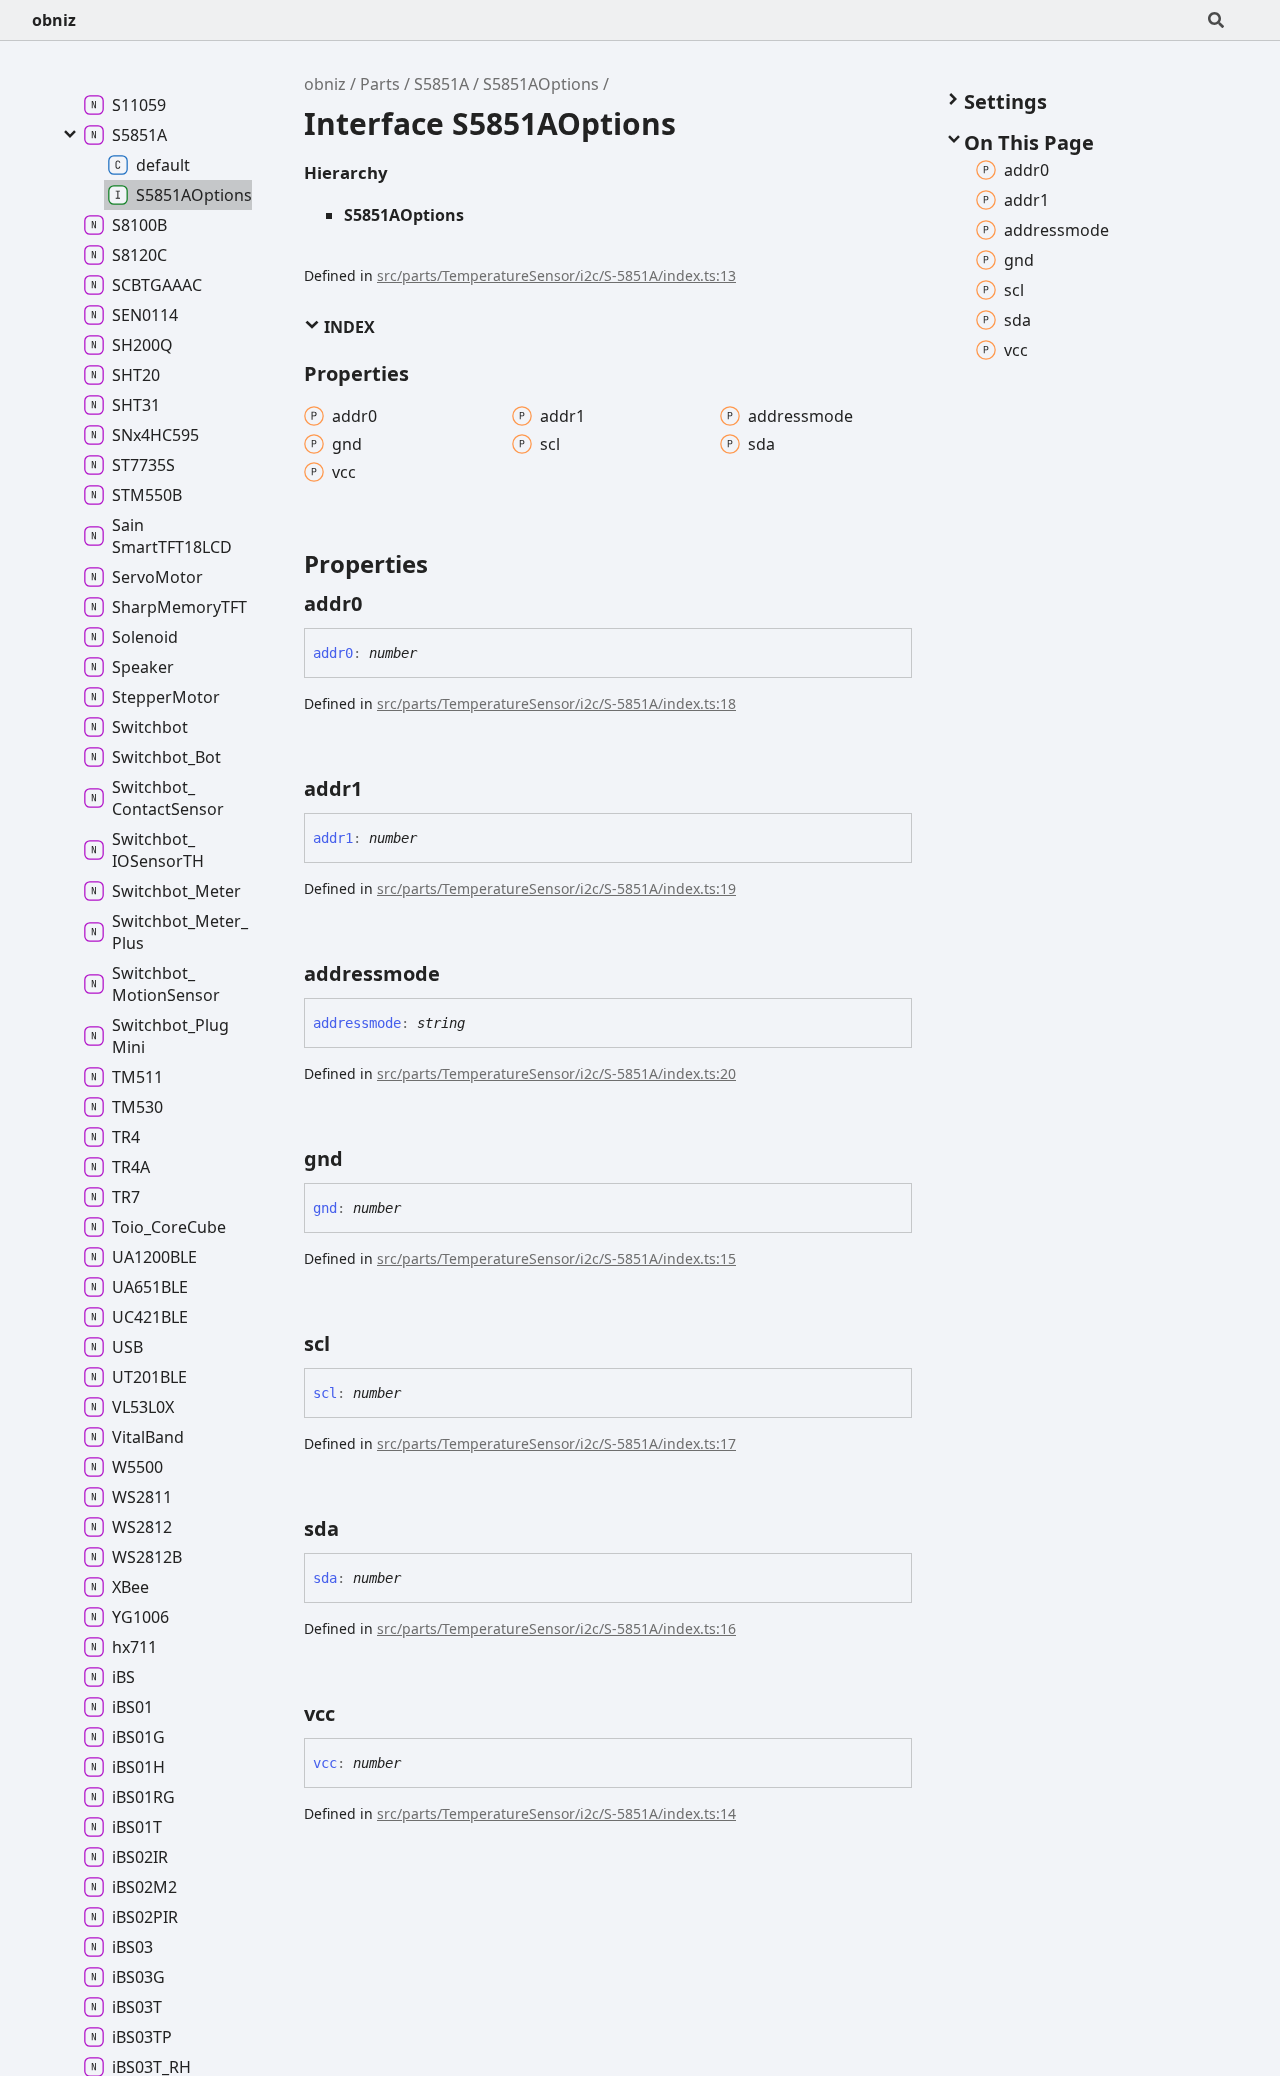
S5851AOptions (541, 84)
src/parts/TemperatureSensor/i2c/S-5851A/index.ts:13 (556, 275)
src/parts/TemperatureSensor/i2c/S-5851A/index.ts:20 (556, 1073)
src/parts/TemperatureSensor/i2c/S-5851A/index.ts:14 (556, 1813)
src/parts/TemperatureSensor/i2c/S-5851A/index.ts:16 (556, 1628)
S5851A (441, 84)
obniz (54, 20)
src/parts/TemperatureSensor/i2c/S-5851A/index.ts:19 (556, 888)
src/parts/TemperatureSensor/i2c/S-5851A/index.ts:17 (556, 1443)
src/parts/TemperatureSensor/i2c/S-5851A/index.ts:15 (556, 1258)
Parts (380, 84)
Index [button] (347, 327)
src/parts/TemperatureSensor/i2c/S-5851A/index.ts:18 (556, 703)
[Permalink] (380, 604)
